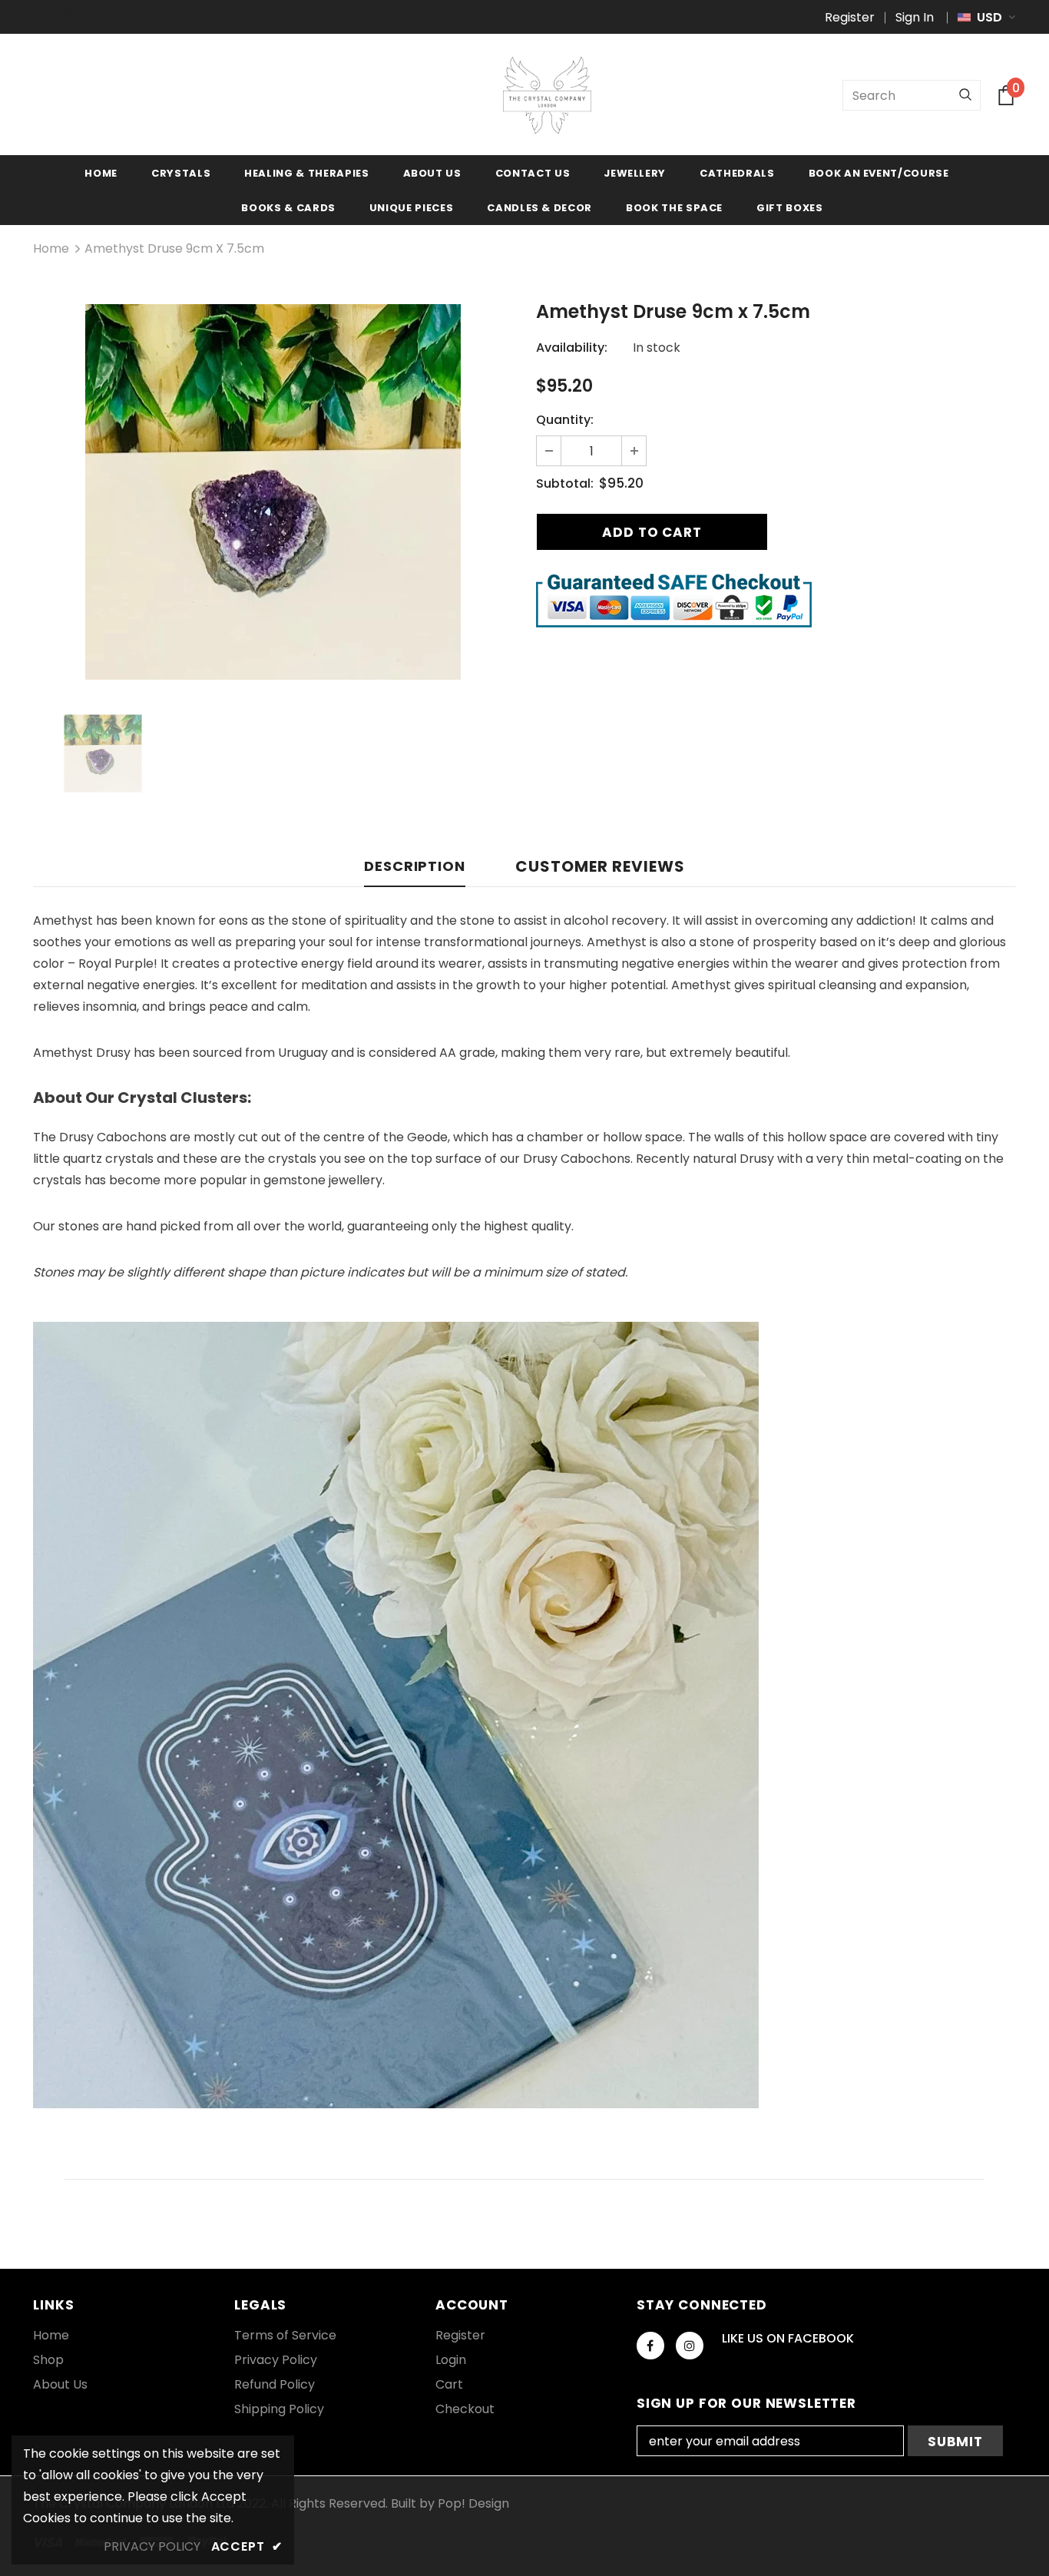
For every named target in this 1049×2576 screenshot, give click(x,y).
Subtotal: (565, 483)
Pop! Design (473, 2503)
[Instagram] (69, 15)
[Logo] (547, 95)
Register (850, 17)
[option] (273, 492)
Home (51, 248)
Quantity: (565, 420)
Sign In (915, 17)
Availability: (572, 348)
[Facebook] (43, 15)
